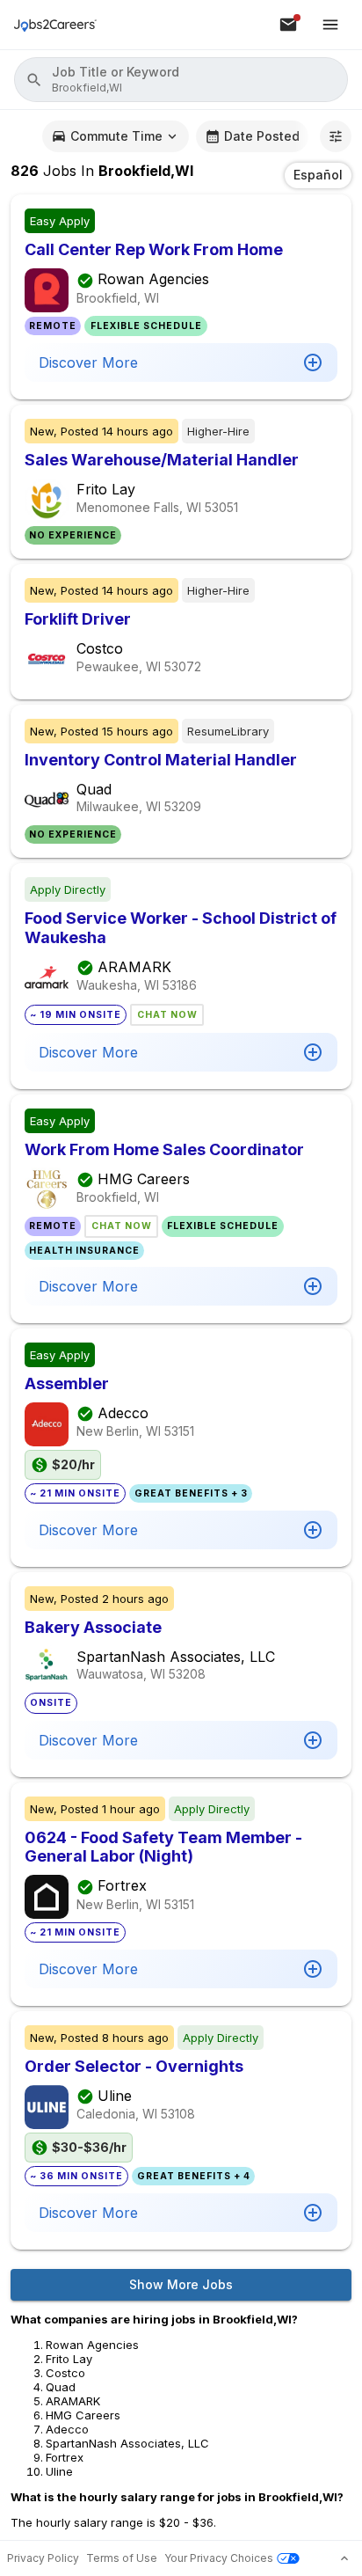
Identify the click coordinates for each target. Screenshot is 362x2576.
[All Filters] (336, 136)
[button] (181, 80)
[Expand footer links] (344, 2558)
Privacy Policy (43, 2558)
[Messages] (288, 25)
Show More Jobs (181, 2284)
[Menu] (330, 25)
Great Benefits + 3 (191, 1493)
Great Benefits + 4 (194, 2176)
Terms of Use (122, 2558)
